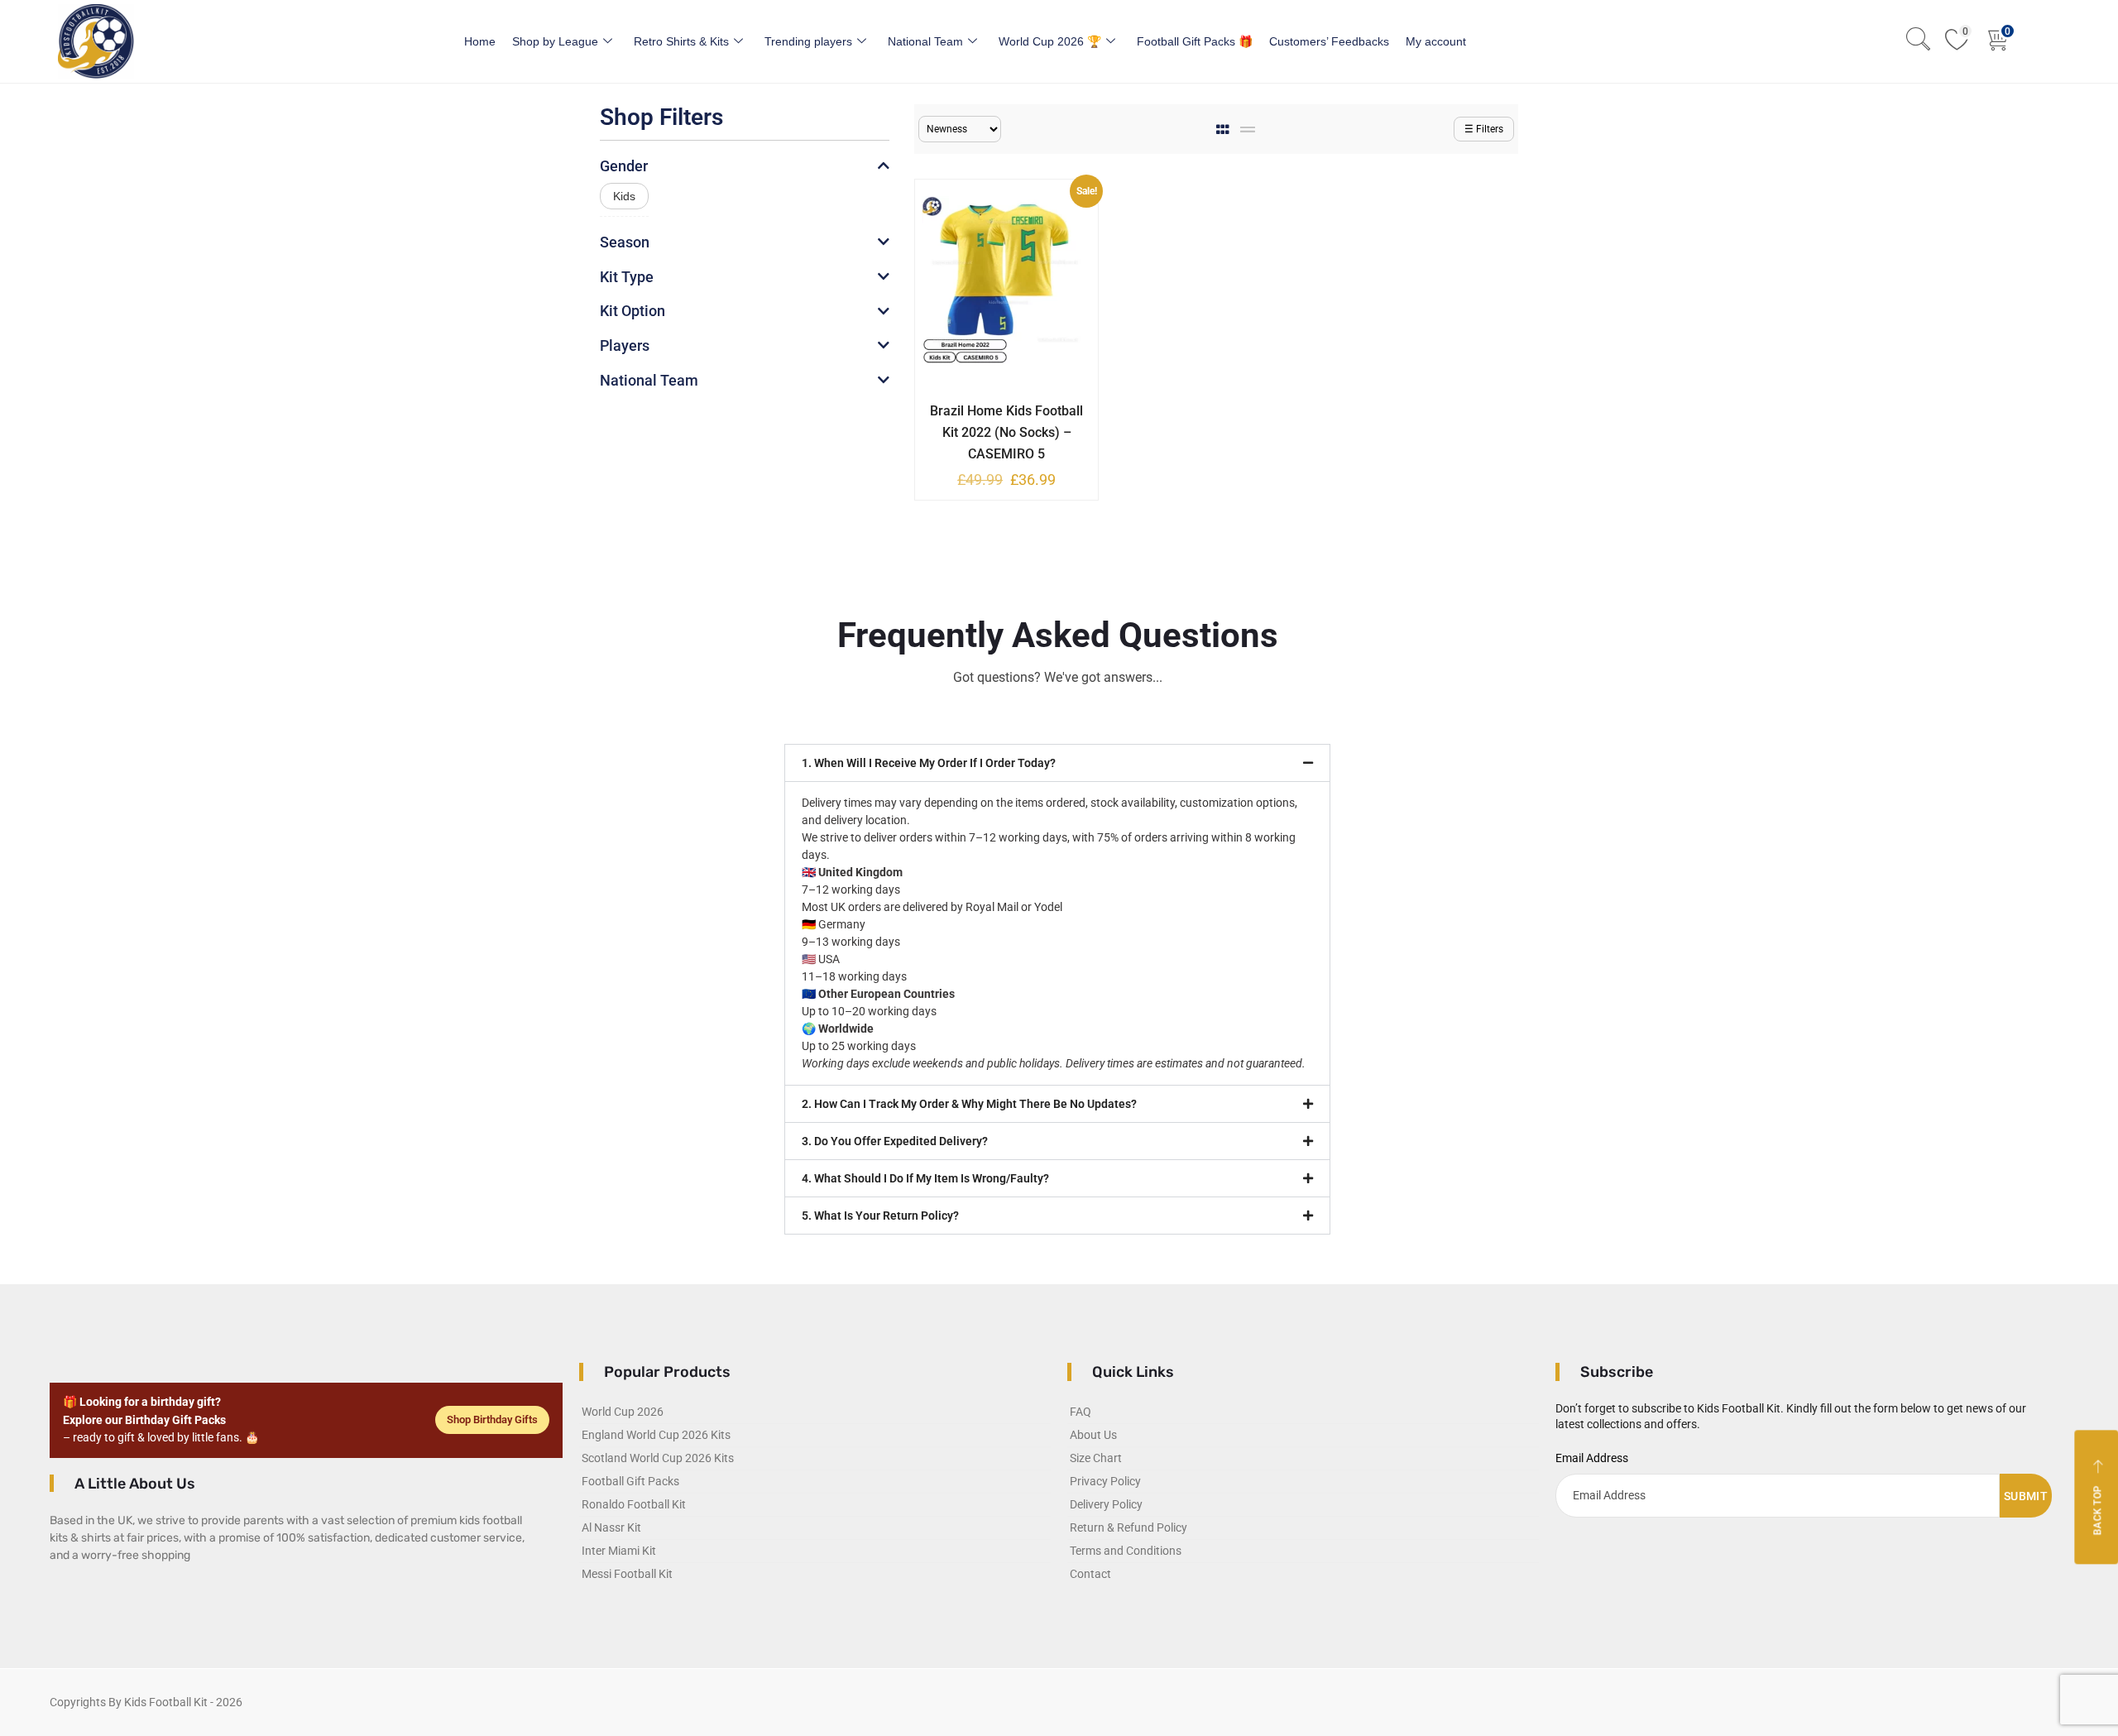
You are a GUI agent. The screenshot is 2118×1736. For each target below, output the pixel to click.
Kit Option (633, 311)
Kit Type (627, 277)
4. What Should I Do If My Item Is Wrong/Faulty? (925, 1178)
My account (1436, 41)
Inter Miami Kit (619, 1551)
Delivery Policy (1106, 1504)
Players (625, 345)
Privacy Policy (1105, 1481)
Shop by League (555, 41)
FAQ (1081, 1412)
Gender (624, 166)
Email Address (1592, 1458)
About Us (1093, 1435)
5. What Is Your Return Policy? (880, 1216)
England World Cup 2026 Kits (656, 1435)
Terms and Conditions (1126, 1551)
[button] (1057, 763)
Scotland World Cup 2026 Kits (658, 1458)
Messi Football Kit (627, 1574)
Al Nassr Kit (611, 1527)
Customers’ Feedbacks (1329, 41)
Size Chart (1096, 1458)
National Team (925, 41)
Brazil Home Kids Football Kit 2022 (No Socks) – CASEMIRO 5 (1006, 432)
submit (2026, 1496)
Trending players (808, 41)
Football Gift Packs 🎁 (1195, 41)
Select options (994, 408)
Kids (624, 196)
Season (625, 242)
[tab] (1224, 129)
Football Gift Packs (630, 1481)
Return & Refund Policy (1128, 1527)
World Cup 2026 (623, 1412)
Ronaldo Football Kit (634, 1504)
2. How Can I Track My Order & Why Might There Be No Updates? (969, 1104)
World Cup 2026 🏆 (1050, 41)
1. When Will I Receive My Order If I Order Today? (929, 763)
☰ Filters (1484, 129)
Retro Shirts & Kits (681, 41)
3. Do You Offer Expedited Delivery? (895, 1141)
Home (480, 41)
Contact (1090, 1574)
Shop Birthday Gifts (492, 1419)
